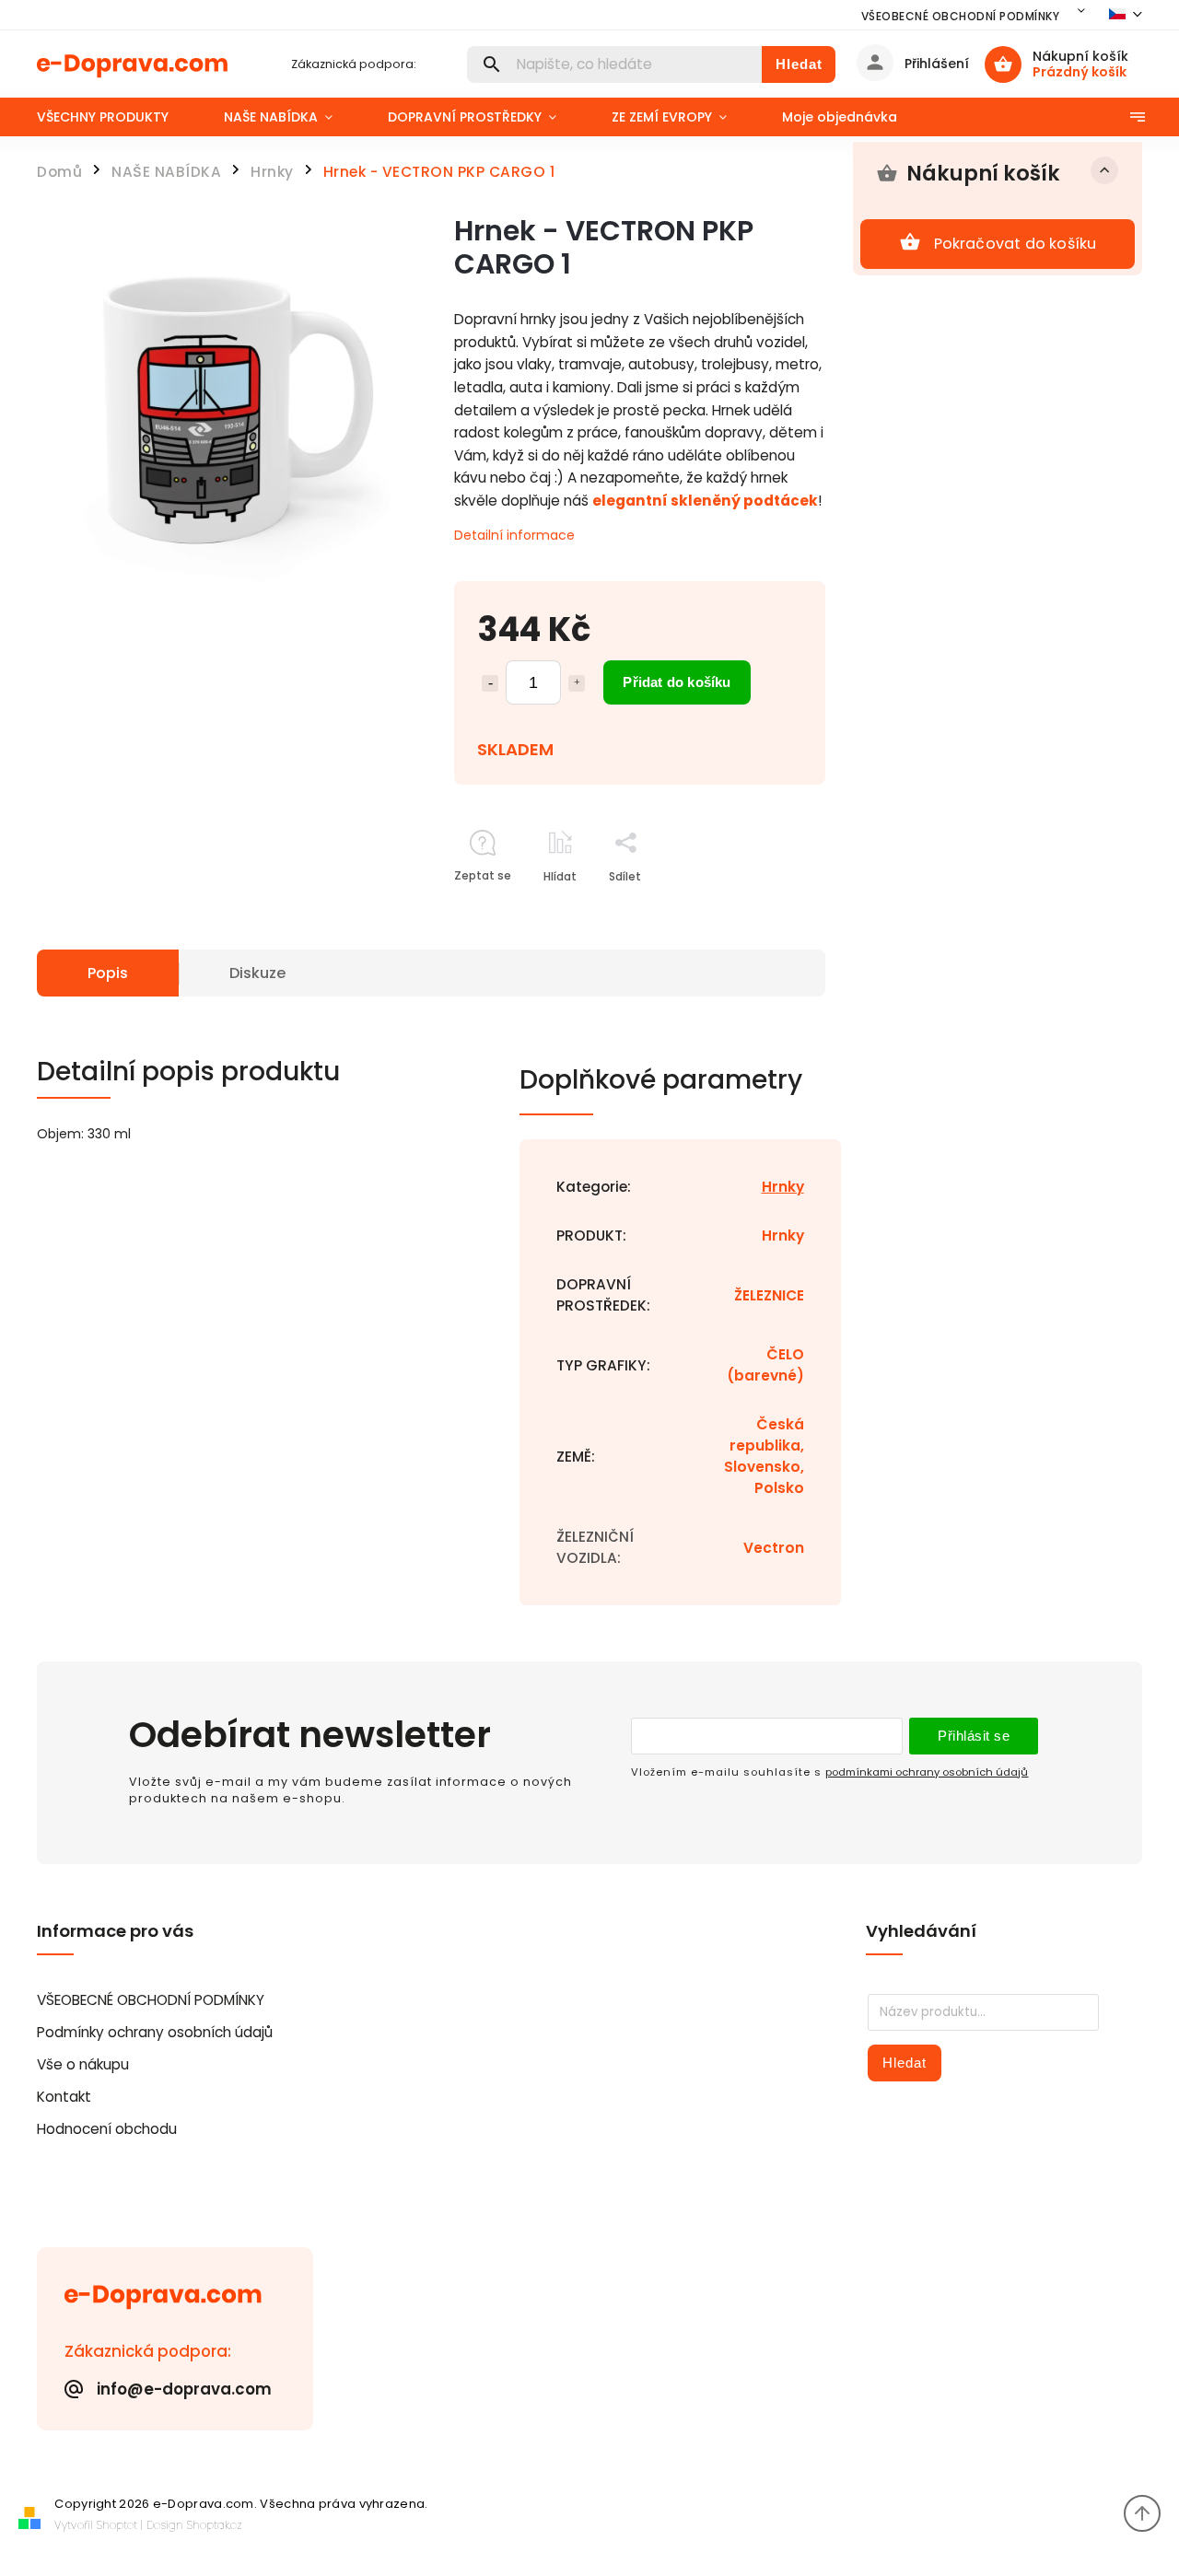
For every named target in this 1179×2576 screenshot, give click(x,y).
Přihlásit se (974, 1736)
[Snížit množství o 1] (490, 683)
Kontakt (64, 2097)
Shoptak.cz (215, 2525)
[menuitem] (117, 117)
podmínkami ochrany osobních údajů (927, 1772)
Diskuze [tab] (257, 973)
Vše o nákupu (83, 2064)
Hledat (799, 64)
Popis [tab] (108, 973)
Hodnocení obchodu (107, 2129)
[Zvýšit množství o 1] (577, 683)
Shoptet (117, 2525)
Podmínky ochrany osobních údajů (155, 2032)
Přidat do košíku (677, 682)
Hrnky (783, 1187)
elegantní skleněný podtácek (705, 501)
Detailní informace (514, 535)
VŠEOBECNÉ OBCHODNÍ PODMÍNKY (961, 16)
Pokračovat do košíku (1016, 244)
